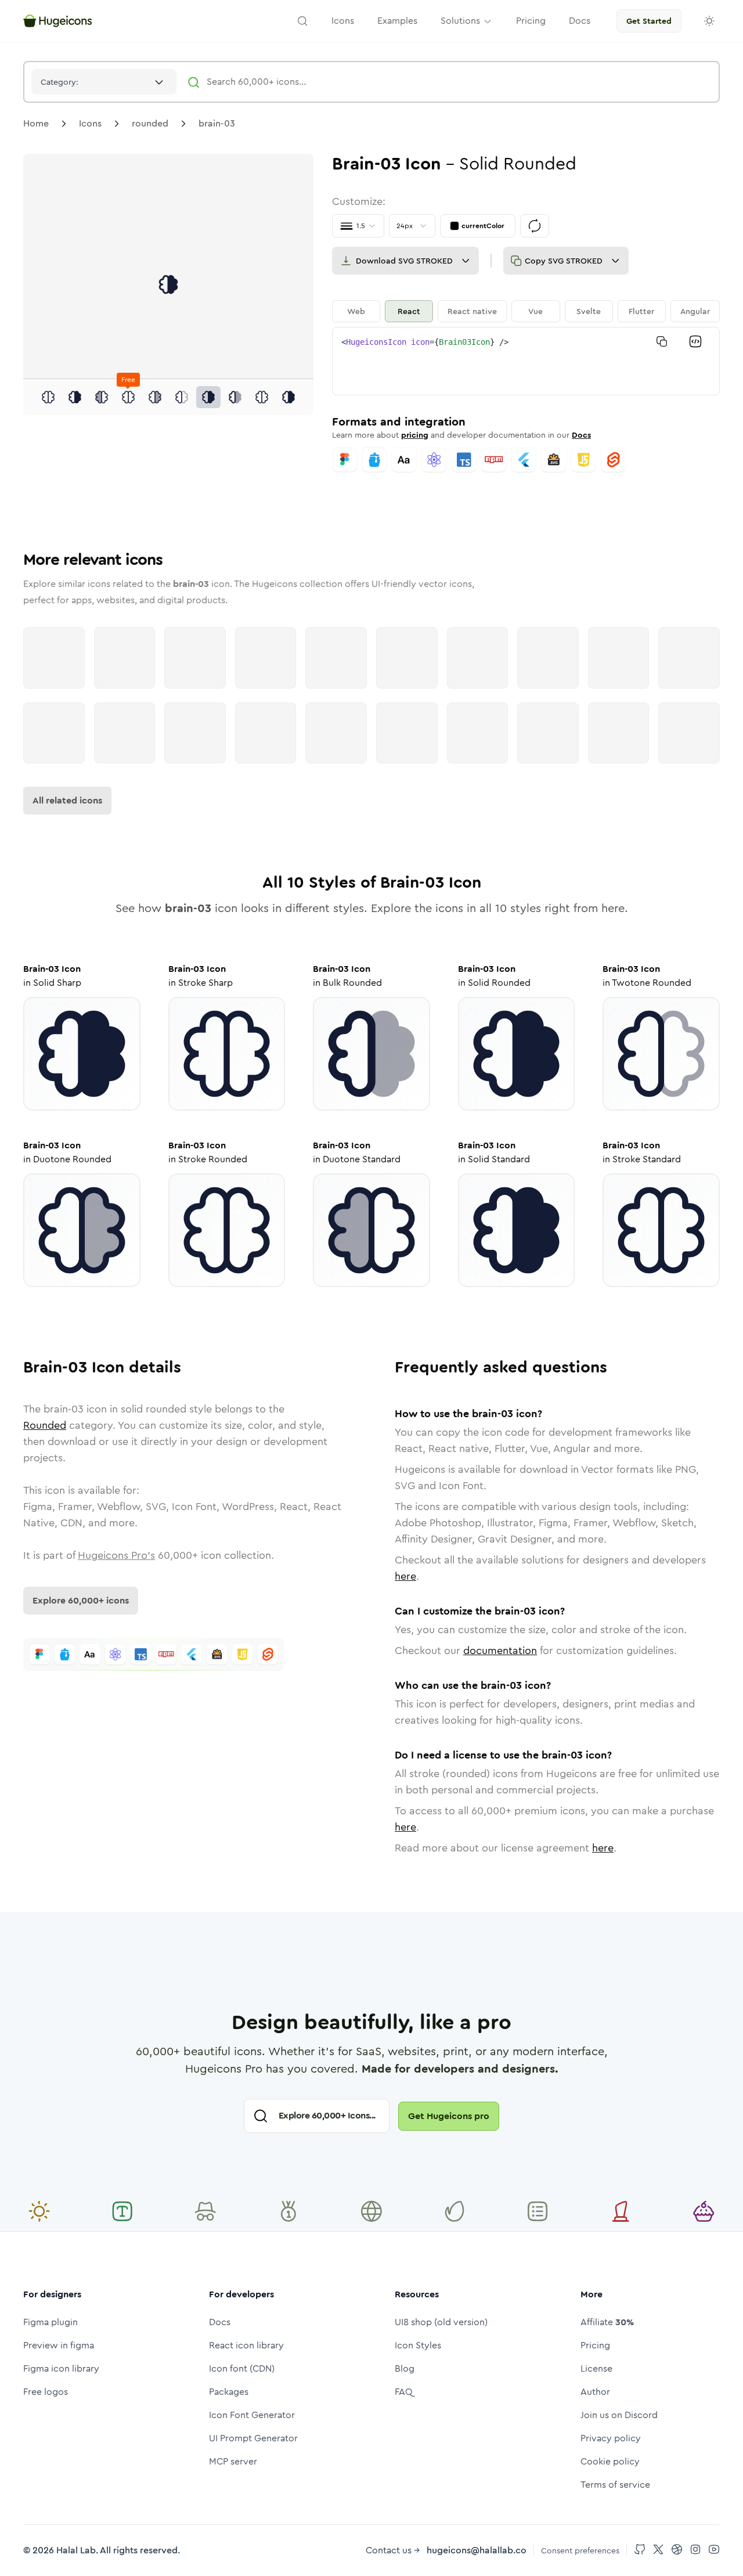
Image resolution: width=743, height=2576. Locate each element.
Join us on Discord (619, 2415)
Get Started (649, 21)
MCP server (233, 2461)
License (596, 2368)
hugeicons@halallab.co (477, 2550)
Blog (405, 2368)
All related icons (67, 800)
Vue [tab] (535, 311)
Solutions (460, 21)
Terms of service (615, 2485)
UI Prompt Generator (253, 2438)
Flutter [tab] (641, 311)
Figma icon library (61, 2368)
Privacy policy (611, 2438)
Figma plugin (51, 2322)
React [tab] (409, 311)
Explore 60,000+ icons (81, 1600)
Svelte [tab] (589, 311)
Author (595, 2392)
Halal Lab (76, 2550)
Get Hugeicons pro (449, 2116)
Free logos (46, 2392)
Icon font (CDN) (242, 2368)
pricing (415, 435)
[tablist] (526, 311)
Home (36, 123)
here (405, 1576)
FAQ (404, 2392)
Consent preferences (580, 2550)
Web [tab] (356, 311)
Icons (90, 123)
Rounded (45, 1425)
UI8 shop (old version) (441, 2322)
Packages (229, 2392)
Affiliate (607, 2322)
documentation (500, 1651)
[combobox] (104, 82)
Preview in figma (59, 2345)
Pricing (595, 2345)
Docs (581, 435)
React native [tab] (472, 311)
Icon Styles (418, 2345)
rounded (150, 123)
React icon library (246, 2345)
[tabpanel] (526, 361)
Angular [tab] (695, 311)
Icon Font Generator (252, 2415)
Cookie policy (610, 2461)
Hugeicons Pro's (116, 1555)
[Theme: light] (709, 21)
